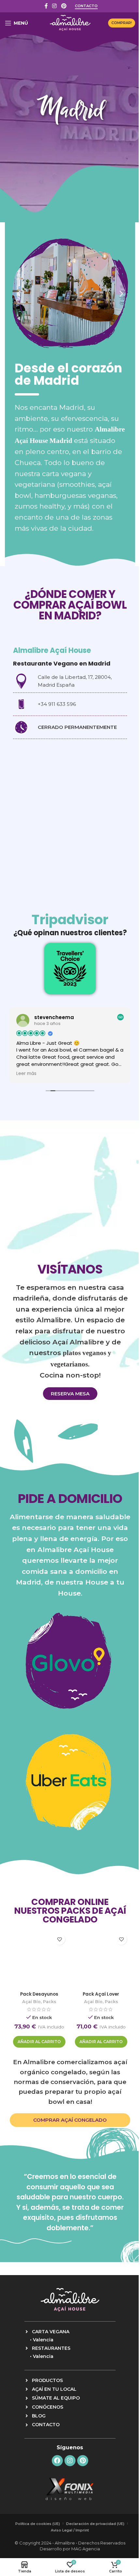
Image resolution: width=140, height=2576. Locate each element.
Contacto (86, 6)
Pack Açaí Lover (101, 1994)
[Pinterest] (83, 2461)
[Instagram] (70, 2461)
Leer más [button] (26, 1074)
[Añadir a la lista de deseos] (59, 1939)
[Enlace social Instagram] (55, 6)
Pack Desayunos (39, 1994)
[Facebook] (57, 2461)
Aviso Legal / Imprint (70, 2530)
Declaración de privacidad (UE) (95, 2524)
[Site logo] (70, 22)
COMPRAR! (122, 23)
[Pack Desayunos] (39, 1960)
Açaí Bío (31, 2002)
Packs (50, 2002)
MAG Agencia (86, 2549)
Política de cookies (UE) (38, 2524)
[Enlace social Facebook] (46, 6)
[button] (19, 294)
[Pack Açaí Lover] (101, 1960)
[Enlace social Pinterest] (64, 6)
